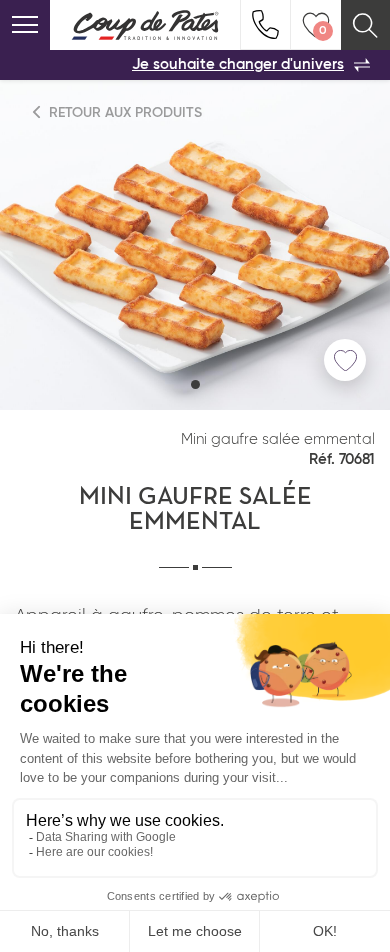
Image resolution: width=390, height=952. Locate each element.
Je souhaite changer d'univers (238, 64)
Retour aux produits (123, 113)
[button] (195, 384)
